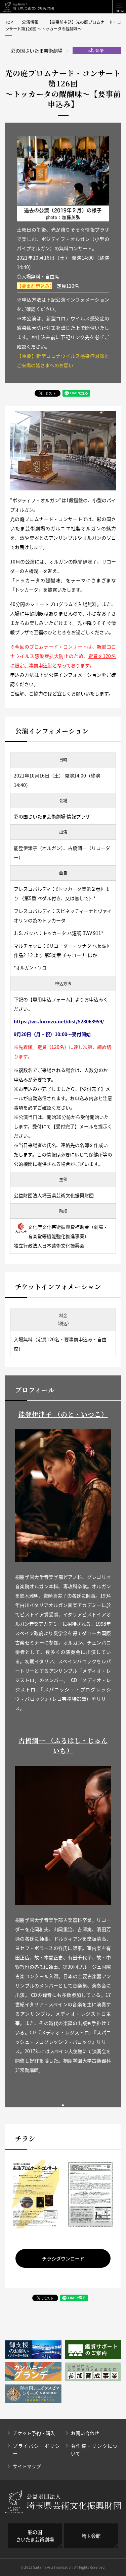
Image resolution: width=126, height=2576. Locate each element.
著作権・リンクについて (94, 2450)
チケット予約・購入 (34, 2433)
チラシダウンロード (63, 2258)
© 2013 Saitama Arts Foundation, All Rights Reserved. (63, 2567)
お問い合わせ (85, 2433)
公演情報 (30, 22)
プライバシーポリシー (36, 2450)
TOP (9, 22)
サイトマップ (27, 2466)
